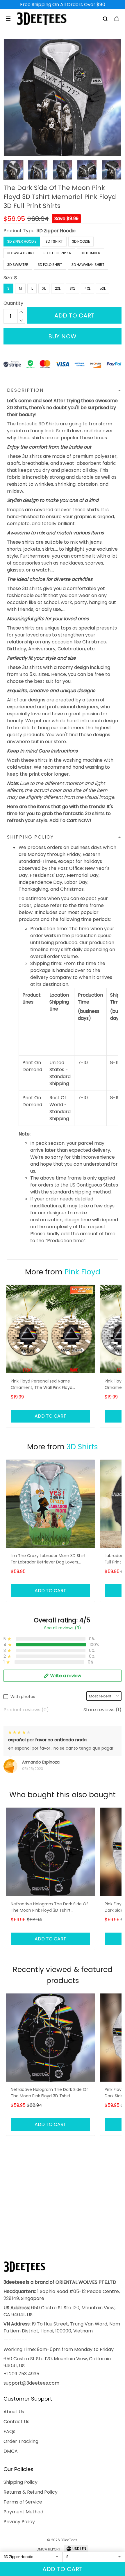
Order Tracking (21, 2441)
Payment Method (23, 2512)
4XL (87, 288)
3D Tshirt (54, 241)
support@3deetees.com (31, 2383)
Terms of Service (23, 2502)
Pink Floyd (82, 1272)
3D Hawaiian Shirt (88, 265)
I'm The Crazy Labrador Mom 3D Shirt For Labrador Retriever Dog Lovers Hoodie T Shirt (48, 1559)
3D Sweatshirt (21, 253)
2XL (58, 288)
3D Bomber (91, 253)
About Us (14, 2412)
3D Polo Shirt (50, 265)
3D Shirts (82, 1447)
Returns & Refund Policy (31, 2492)
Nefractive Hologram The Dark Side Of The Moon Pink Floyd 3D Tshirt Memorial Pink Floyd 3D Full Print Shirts (49, 1907)
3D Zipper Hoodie (56, 231)
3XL (73, 288)
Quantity (13, 303)
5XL (103, 288)
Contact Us (16, 2422)
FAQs (9, 2431)
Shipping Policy (20, 2482)
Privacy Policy (19, 2522)
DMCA (11, 2451)
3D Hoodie (81, 241)
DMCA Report (49, 2549)
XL (44, 288)
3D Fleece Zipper (58, 253)
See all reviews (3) (63, 1628)
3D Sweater (18, 265)
